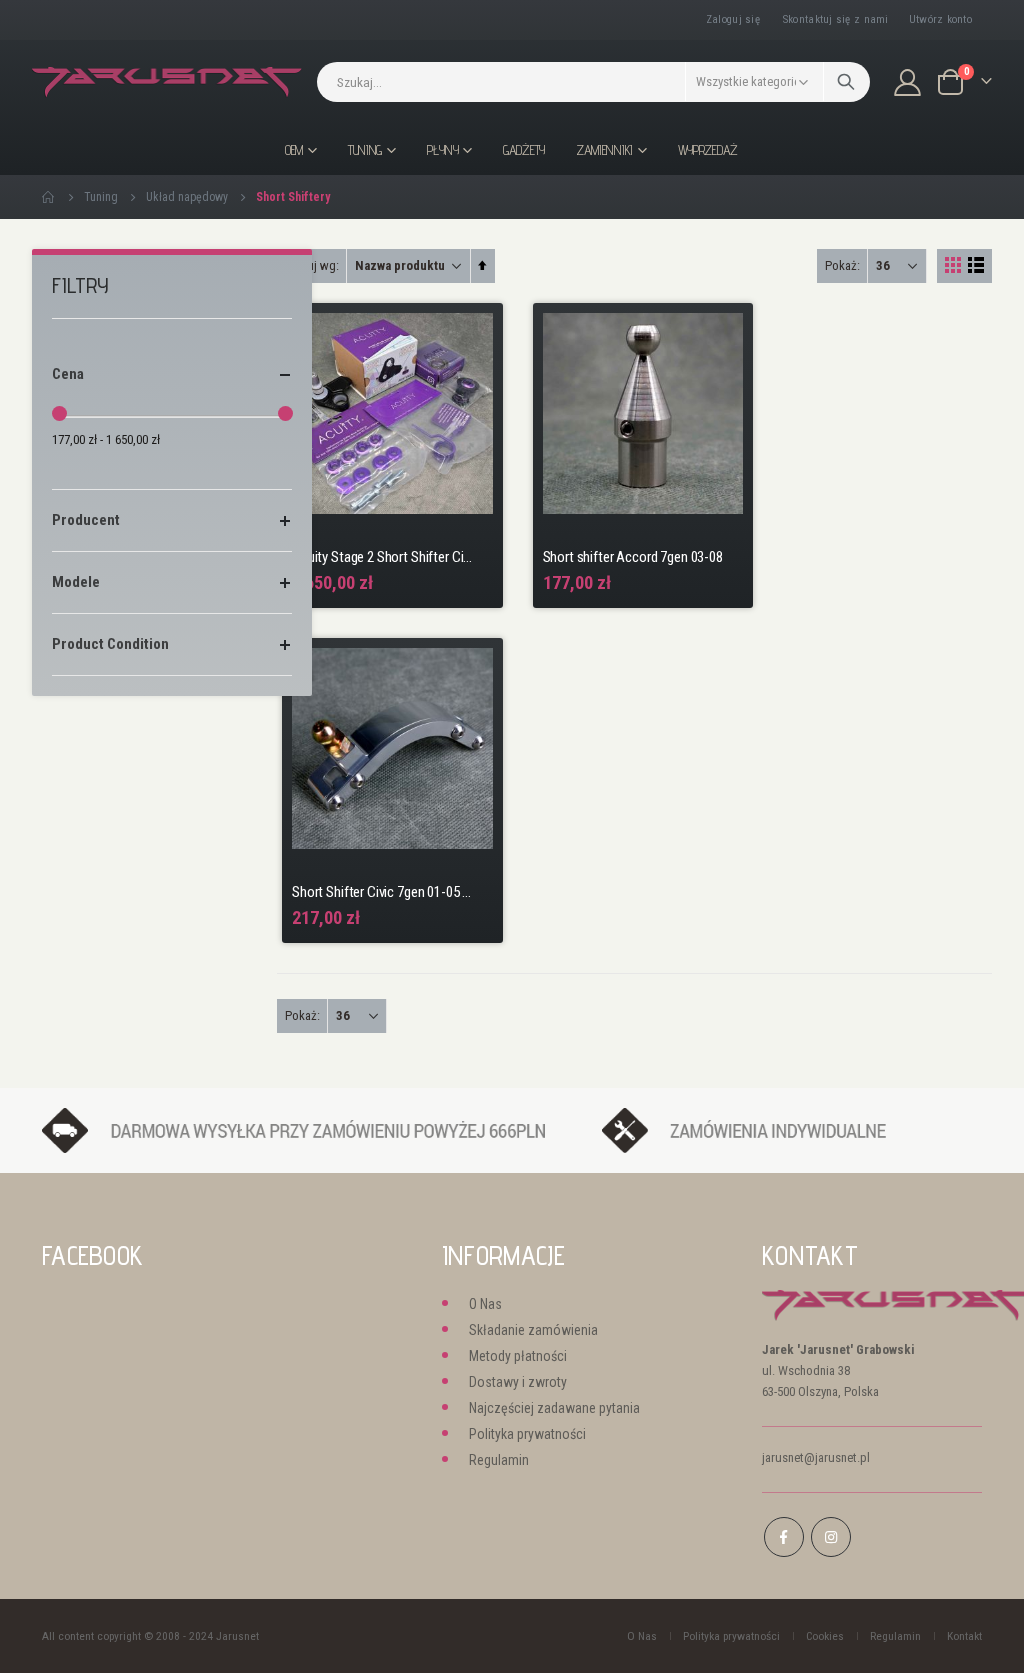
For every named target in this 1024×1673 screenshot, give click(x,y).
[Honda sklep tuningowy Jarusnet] (167, 82)
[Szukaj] (846, 82)
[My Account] (908, 82)
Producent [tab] (86, 520)
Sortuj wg (310, 265)
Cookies (825, 1636)
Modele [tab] (76, 582)
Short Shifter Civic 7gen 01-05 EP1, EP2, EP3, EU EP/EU (382, 892)
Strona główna (49, 197)
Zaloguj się (733, 19)
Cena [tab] (68, 374)
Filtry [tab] (80, 285)
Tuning (101, 197)
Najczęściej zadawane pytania (554, 1408)
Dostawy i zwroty (518, 1382)
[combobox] (593, 82)
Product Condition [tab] (110, 644)
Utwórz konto (940, 19)
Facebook (784, 1537)
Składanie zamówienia (533, 1330)
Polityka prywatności (527, 1434)
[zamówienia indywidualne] (792, 1129)
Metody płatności (518, 1356)
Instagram (831, 1537)
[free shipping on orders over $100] (312, 1129)
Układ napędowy (187, 197)
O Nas (485, 1304)
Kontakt (964, 1636)
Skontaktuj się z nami (836, 19)
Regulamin (499, 1460)
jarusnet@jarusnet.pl (816, 1457)
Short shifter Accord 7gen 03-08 (633, 557)
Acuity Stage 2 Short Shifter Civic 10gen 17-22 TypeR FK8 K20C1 (382, 557)
